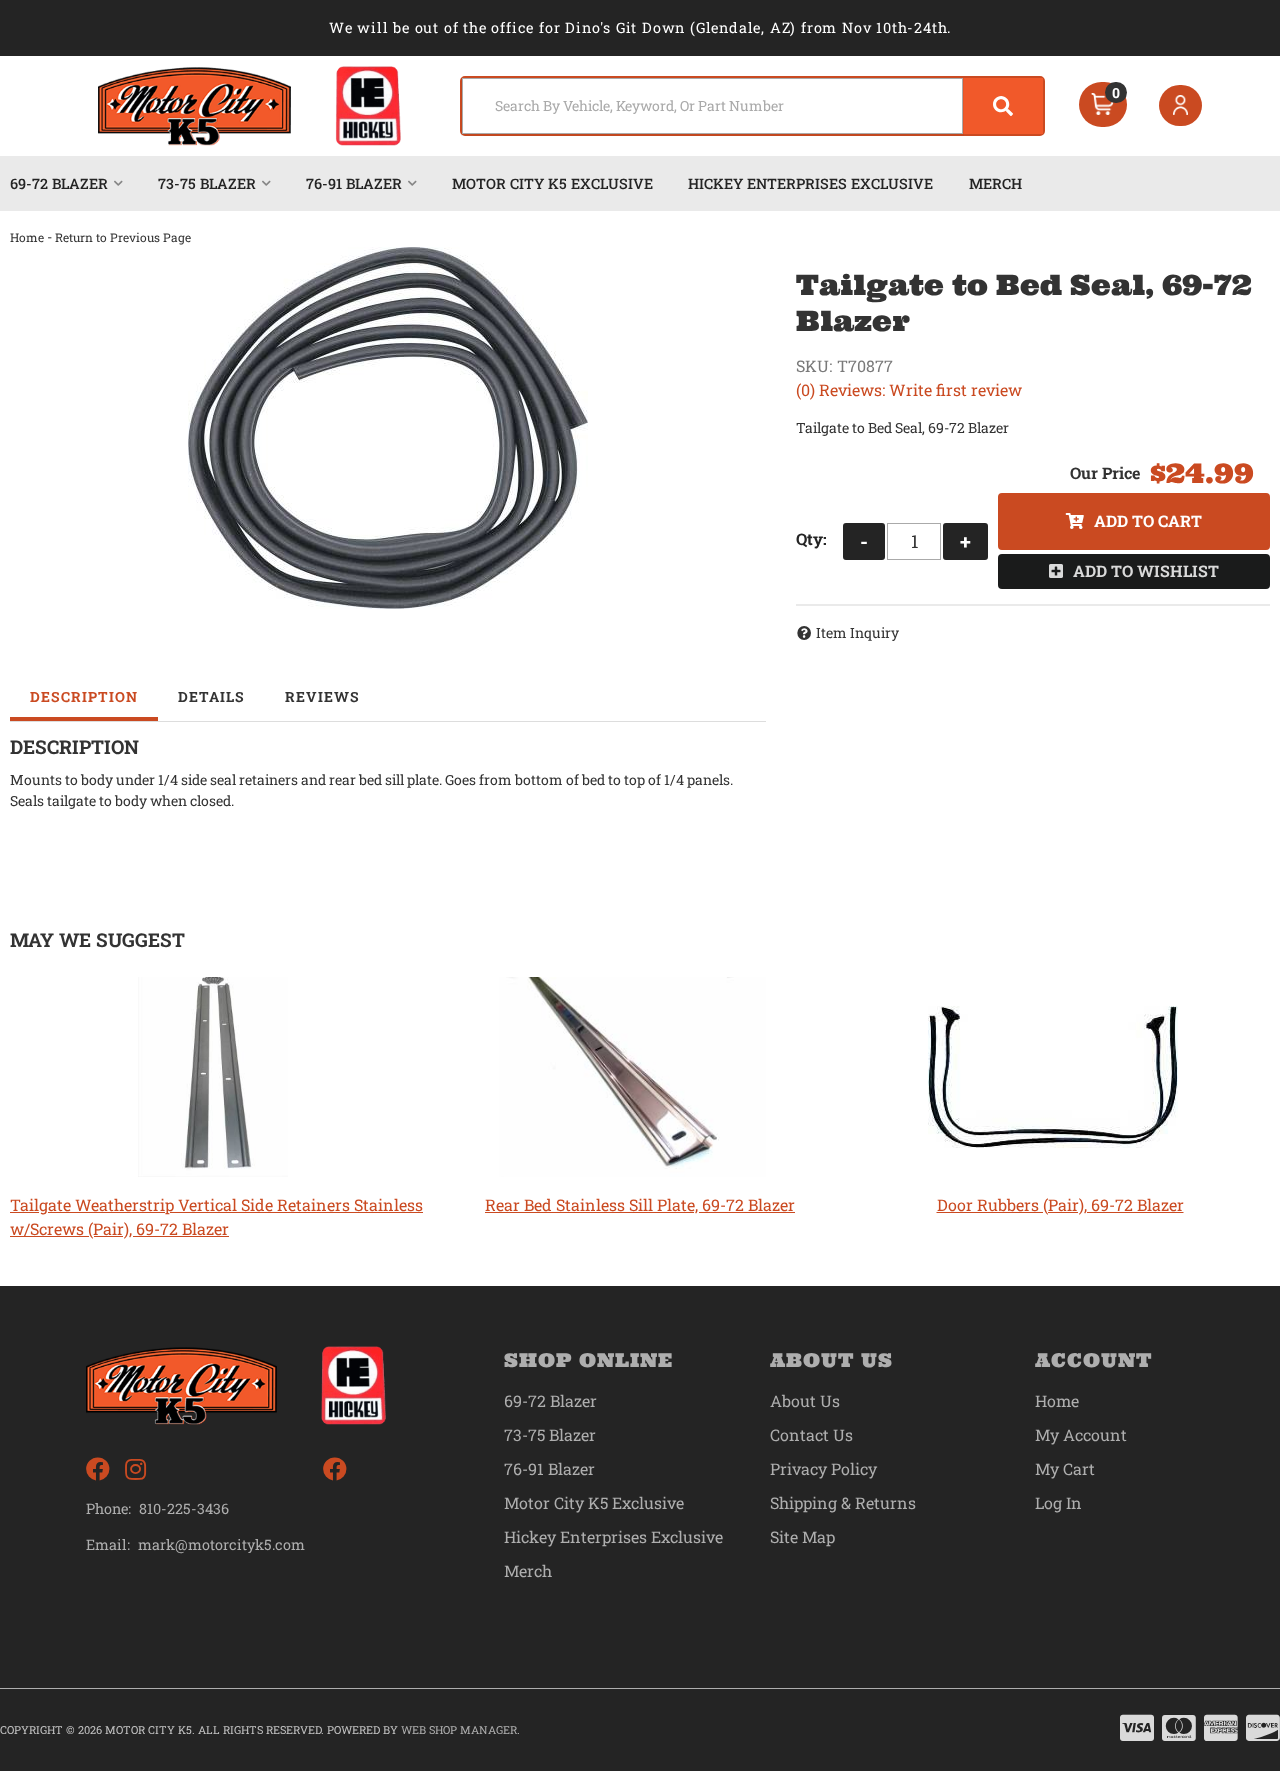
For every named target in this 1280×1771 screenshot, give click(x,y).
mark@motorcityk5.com (221, 1545)
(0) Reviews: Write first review (909, 389)
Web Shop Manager (459, 1729)
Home (27, 237)
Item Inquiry (857, 632)
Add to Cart (1148, 520)
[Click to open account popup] (1181, 106)
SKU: (814, 365)
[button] (752, 106)
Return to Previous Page (123, 237)
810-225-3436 (184, 1508)
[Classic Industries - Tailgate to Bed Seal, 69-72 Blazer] (388, 428)
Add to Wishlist (1146, 570)
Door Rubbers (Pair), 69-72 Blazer (1060, 1204)
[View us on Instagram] (135, 1469)
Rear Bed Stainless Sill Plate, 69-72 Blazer (640, 1204)
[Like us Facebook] (98, 1469)
